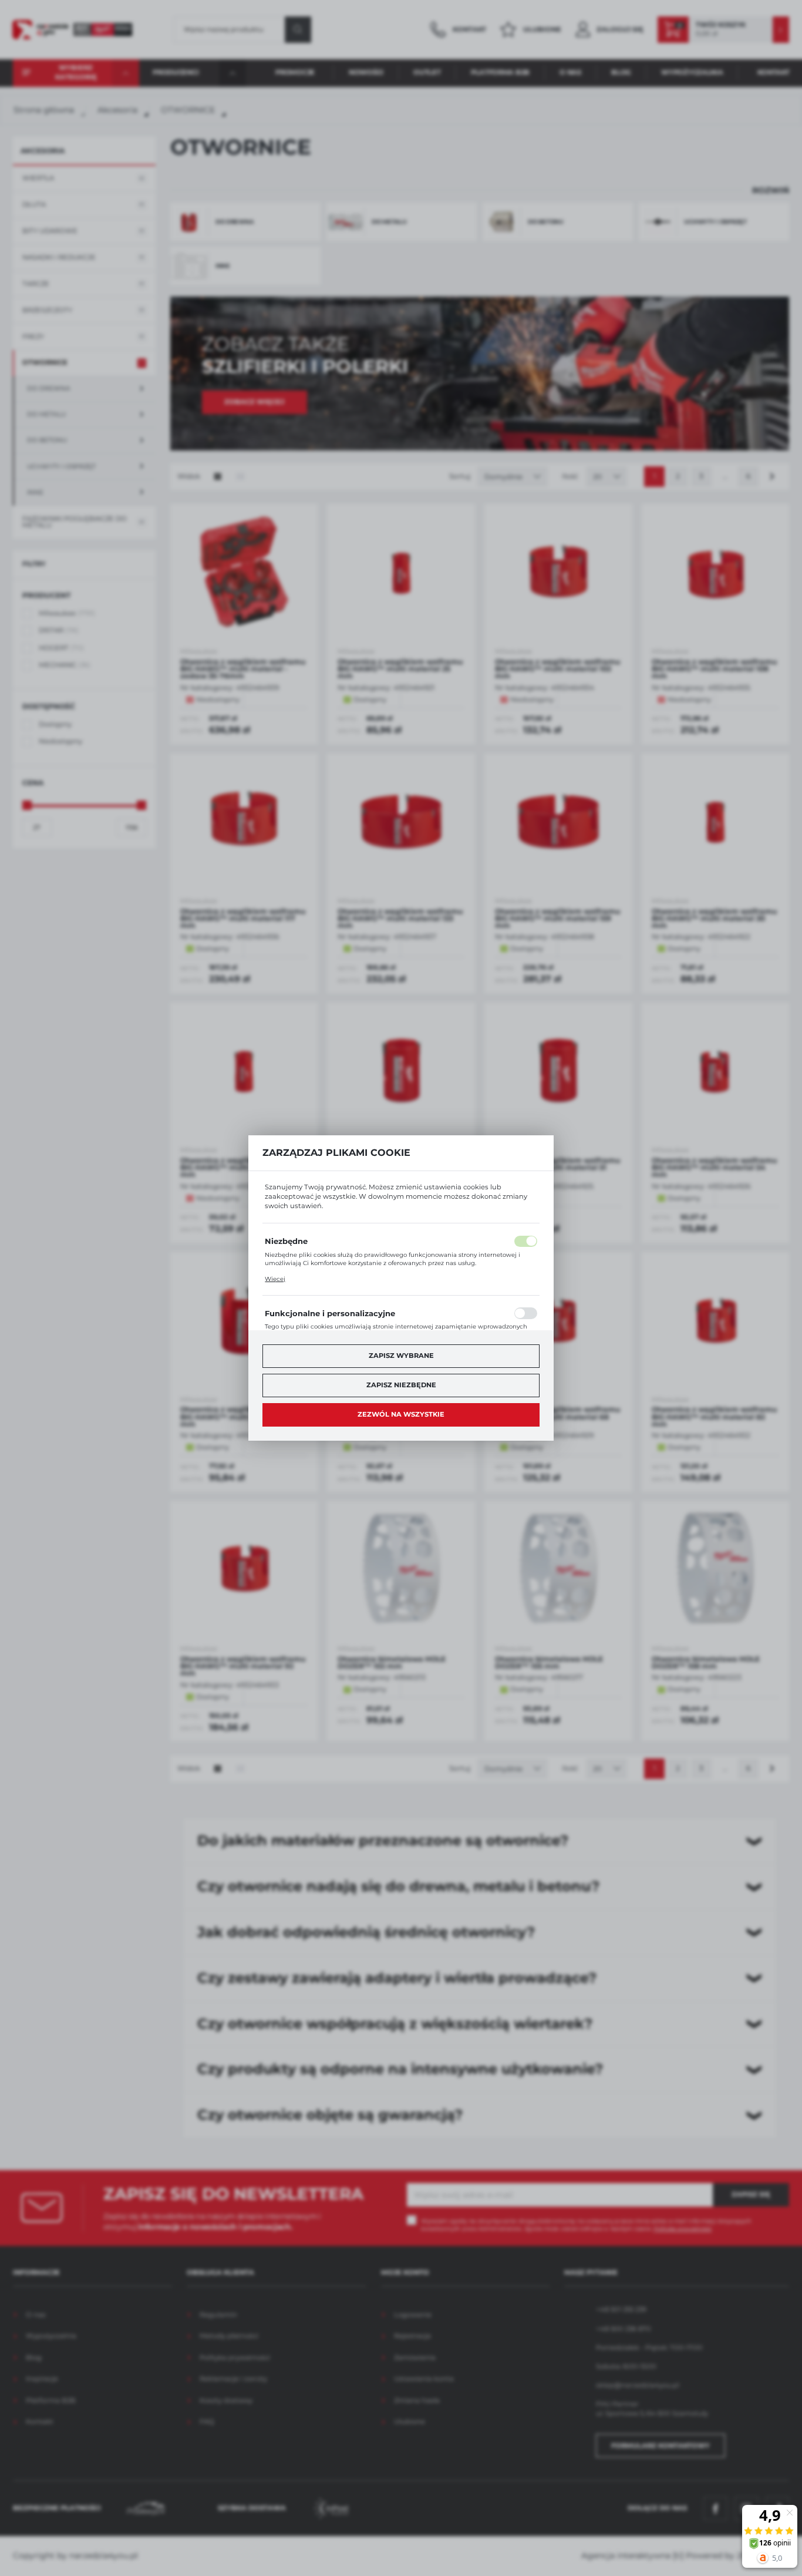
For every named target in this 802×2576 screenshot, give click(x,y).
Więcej (275, 1279)
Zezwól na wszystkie (401, 1414)
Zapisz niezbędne (401, 1385)
